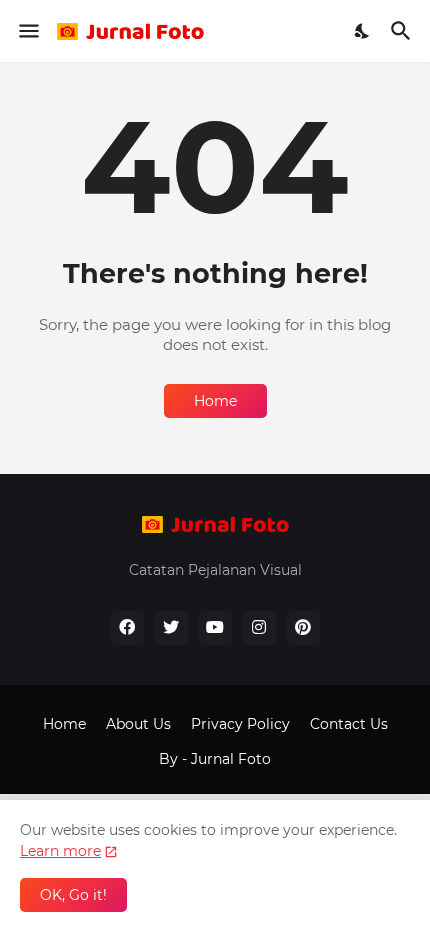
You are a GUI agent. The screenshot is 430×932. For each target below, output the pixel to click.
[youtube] (215, 628)
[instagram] (259, 628)
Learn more (60, 851)
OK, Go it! (73, 895)
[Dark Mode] (363, 31)
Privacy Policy (240, 724)
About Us (138, 724)
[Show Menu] (27, 31)
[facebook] (127, 628)
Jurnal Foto (231, 759)
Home (215, 401)
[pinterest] (303, 628)
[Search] (403, 31)
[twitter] (171, 628)
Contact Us (349, 724)
